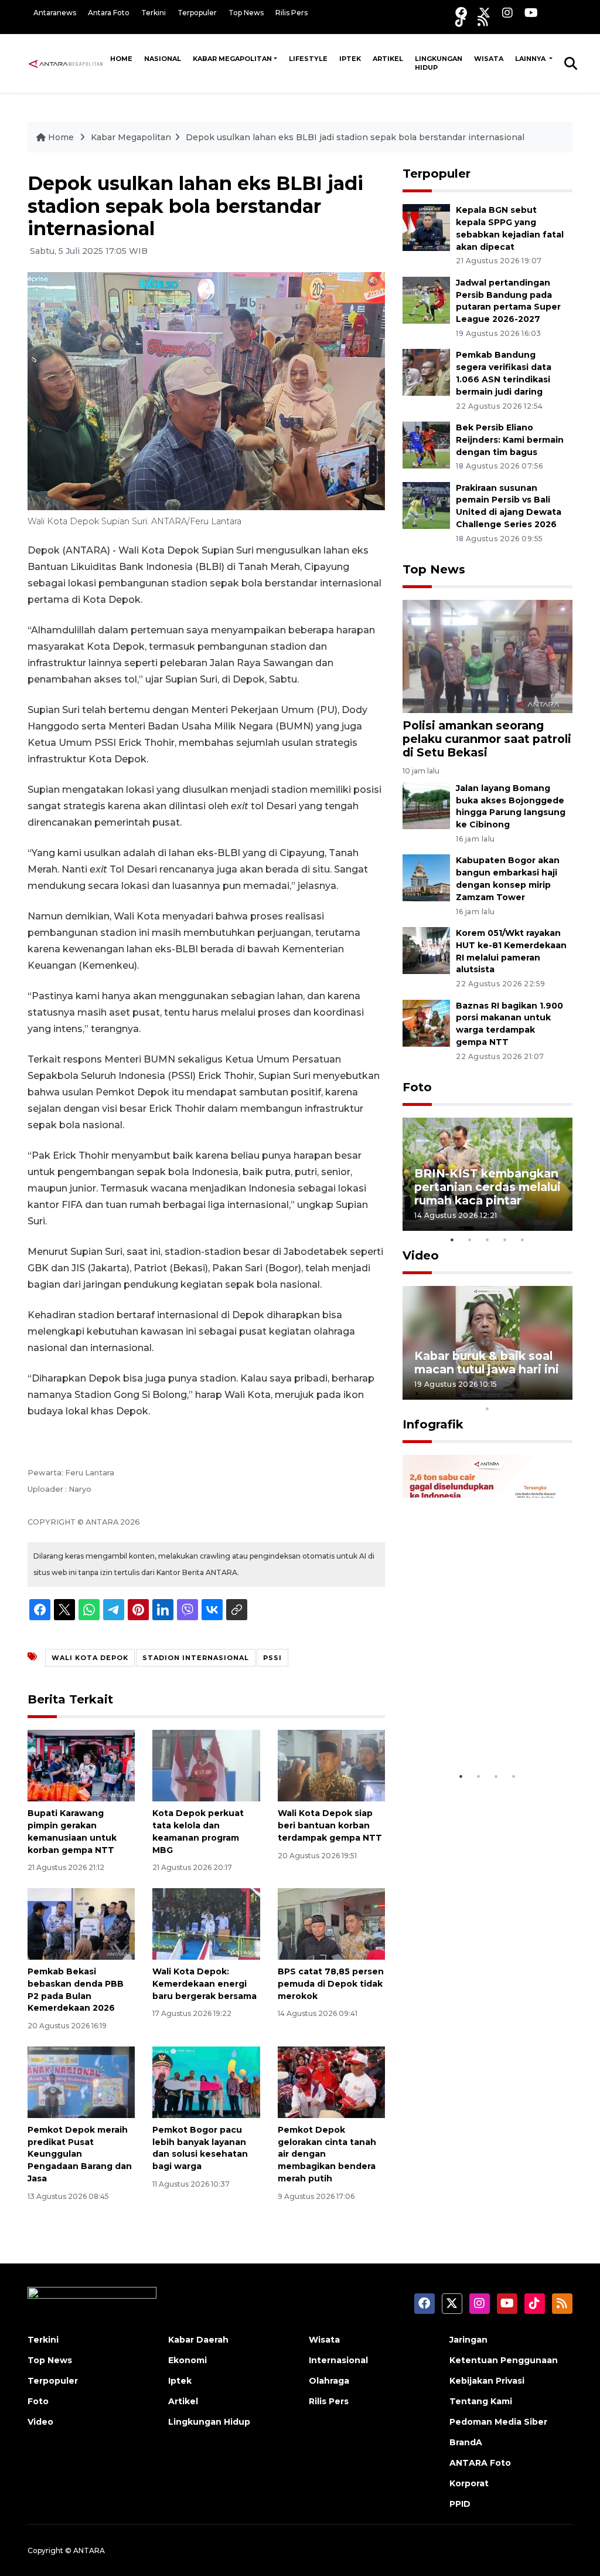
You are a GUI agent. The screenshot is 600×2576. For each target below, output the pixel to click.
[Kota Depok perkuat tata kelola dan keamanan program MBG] (206, 1765)
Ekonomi (187, 2360)
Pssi (272, 1658)
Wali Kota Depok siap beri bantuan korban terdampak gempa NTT (330, 1825)
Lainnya (531, 59)
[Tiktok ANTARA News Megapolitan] (461, 21)
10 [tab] (487, 1409)
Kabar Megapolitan (232, 59)
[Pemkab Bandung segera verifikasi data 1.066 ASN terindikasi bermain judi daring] (426, 372)
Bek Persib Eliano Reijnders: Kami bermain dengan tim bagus (510, 440)
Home (121, 59)
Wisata (489, 59)
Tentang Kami (481, 2401)
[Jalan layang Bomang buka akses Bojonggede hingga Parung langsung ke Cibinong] (426, 805)
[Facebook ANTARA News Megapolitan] (461, 13)
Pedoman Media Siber (498, 2422)
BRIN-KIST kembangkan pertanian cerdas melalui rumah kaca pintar (487, 1187)
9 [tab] (558, 1393)
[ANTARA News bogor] (66, 63)
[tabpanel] (487, 1174)
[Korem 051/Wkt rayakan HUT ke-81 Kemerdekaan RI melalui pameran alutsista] (426, 950)
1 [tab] (452, 1240)
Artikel (388, 59)
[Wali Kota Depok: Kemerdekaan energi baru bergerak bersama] (206, 1923)
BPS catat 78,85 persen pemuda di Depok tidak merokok (331, 1984)
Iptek (350, 59)
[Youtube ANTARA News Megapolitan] (531, 13)
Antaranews (55, 13)
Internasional (338, 2360)
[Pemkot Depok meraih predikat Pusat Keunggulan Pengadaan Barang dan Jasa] (81, 2081)
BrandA (466, 2442)
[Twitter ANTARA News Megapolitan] (485, 13)
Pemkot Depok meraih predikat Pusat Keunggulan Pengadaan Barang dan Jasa (80, 2154)
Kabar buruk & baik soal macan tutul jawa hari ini (487, 1362)
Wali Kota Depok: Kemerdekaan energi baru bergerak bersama (204, 1984)
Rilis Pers (292, 13)
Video (421, 1255)
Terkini (154, 13)
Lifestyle (308, 59)
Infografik (433, 1424)
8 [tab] (540, 1393)
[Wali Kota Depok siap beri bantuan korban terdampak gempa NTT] (331, 1765)
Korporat (469, 2483)
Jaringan (468, 2340)
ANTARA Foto (480, 2463)
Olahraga (329, 2381)
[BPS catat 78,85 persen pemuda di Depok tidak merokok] (331, 1923)
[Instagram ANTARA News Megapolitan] (507, 13)
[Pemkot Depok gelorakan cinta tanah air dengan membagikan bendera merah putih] (331, 2081)
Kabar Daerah (198, 2340)
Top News (246, 13)
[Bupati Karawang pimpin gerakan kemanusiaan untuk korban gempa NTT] (81, 1765)
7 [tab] (523, 1393)
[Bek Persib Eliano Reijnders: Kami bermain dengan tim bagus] (426, 444)
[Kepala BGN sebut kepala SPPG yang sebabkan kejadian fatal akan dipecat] (426, 227)
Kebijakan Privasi (487, 2381)
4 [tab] (505, 1240)
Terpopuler (197, 13)
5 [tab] (523, 1240)
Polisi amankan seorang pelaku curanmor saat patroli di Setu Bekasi (487, 739)
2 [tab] (470, 1240)
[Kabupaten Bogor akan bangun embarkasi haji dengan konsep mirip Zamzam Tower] (426, 878)
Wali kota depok (90, 1658)
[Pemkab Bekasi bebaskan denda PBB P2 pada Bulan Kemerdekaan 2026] (81, 1923)
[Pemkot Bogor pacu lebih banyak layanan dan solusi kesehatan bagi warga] (206, 2081)
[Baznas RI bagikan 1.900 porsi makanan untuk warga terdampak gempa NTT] (426, 1022)
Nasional (163, 59)
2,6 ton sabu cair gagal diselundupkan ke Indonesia (481, 1722)
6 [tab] (505, 1393)
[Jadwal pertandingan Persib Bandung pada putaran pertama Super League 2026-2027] (426, 299)
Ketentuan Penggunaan (504, 2360)
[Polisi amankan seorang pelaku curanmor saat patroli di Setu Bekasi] (487, 656)
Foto (417, 1087)
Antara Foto (109, 13)
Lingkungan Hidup (439, 63)
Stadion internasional (196, 1658)
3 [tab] (487, 1240)
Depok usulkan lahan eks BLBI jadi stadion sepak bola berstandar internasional (355, 137)
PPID (460, 2504)
